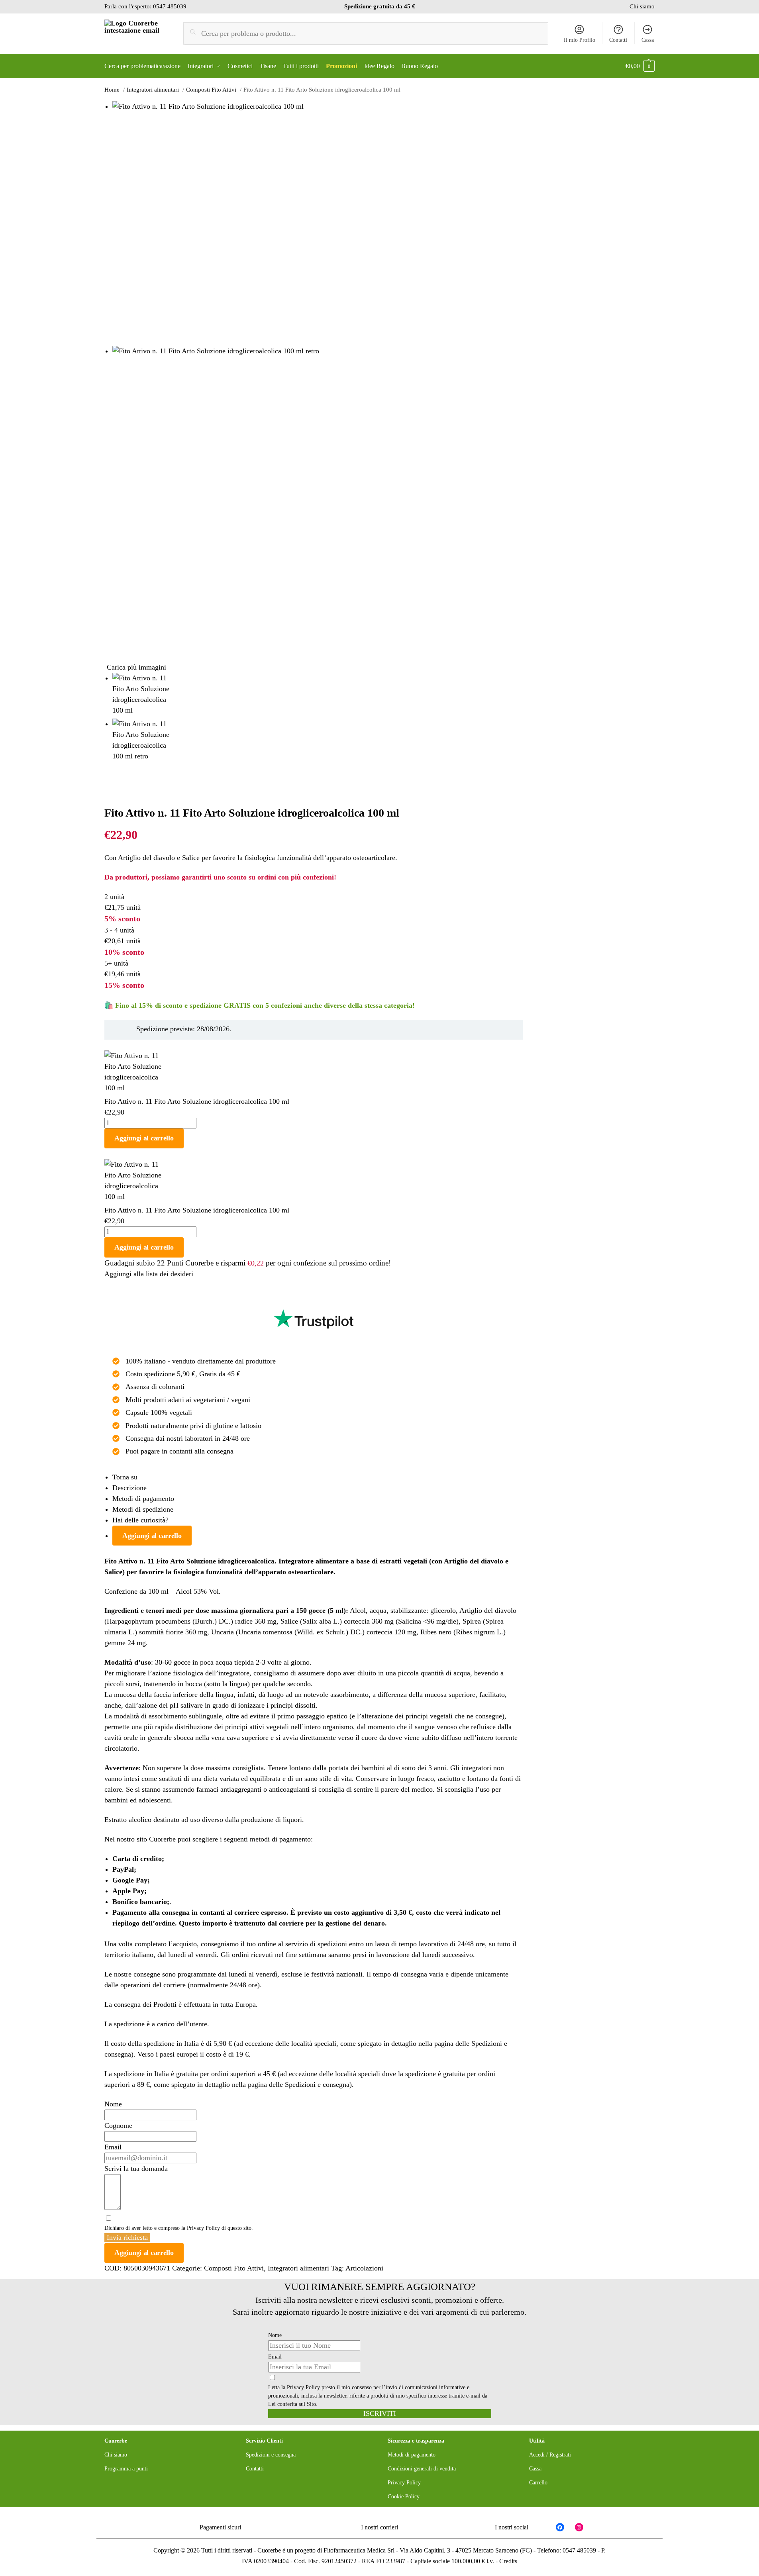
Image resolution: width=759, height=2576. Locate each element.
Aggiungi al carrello (144, 1138)
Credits (508, 2561)
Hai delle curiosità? (140, 1520)
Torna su (125, 1477)
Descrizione (129, 1488)
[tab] (318, 1477)
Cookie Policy (404, 2497)
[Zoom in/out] (127, 793)
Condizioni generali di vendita (422, 2469)
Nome (113, 2104)
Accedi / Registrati (550, 2455)
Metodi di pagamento (143, 1499)
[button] (640, 66)
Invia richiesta (127, 2237)
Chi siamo (642, 6)
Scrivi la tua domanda (136, 2169)
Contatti (618, 40)
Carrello (538, 2483)
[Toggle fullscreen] (120, 793)
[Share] (114, 793)
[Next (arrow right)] (114, 804)
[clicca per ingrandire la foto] (318, 223)
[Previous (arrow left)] (107, 804)
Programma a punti (126, 2469)
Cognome (118, 2125)
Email (113, 2147)
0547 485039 (170, 6)
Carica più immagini (136, 667)
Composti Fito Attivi (234, 2268)
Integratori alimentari (298, 2268)
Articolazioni (364, 2268)
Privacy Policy (203, 2228)
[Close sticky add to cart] (107, 1045)
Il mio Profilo (580, 40)
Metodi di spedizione (143, 1509)
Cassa (648, 40)
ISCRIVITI (380, 2413)
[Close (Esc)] (107, 793)
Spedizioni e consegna (317, 2084)
